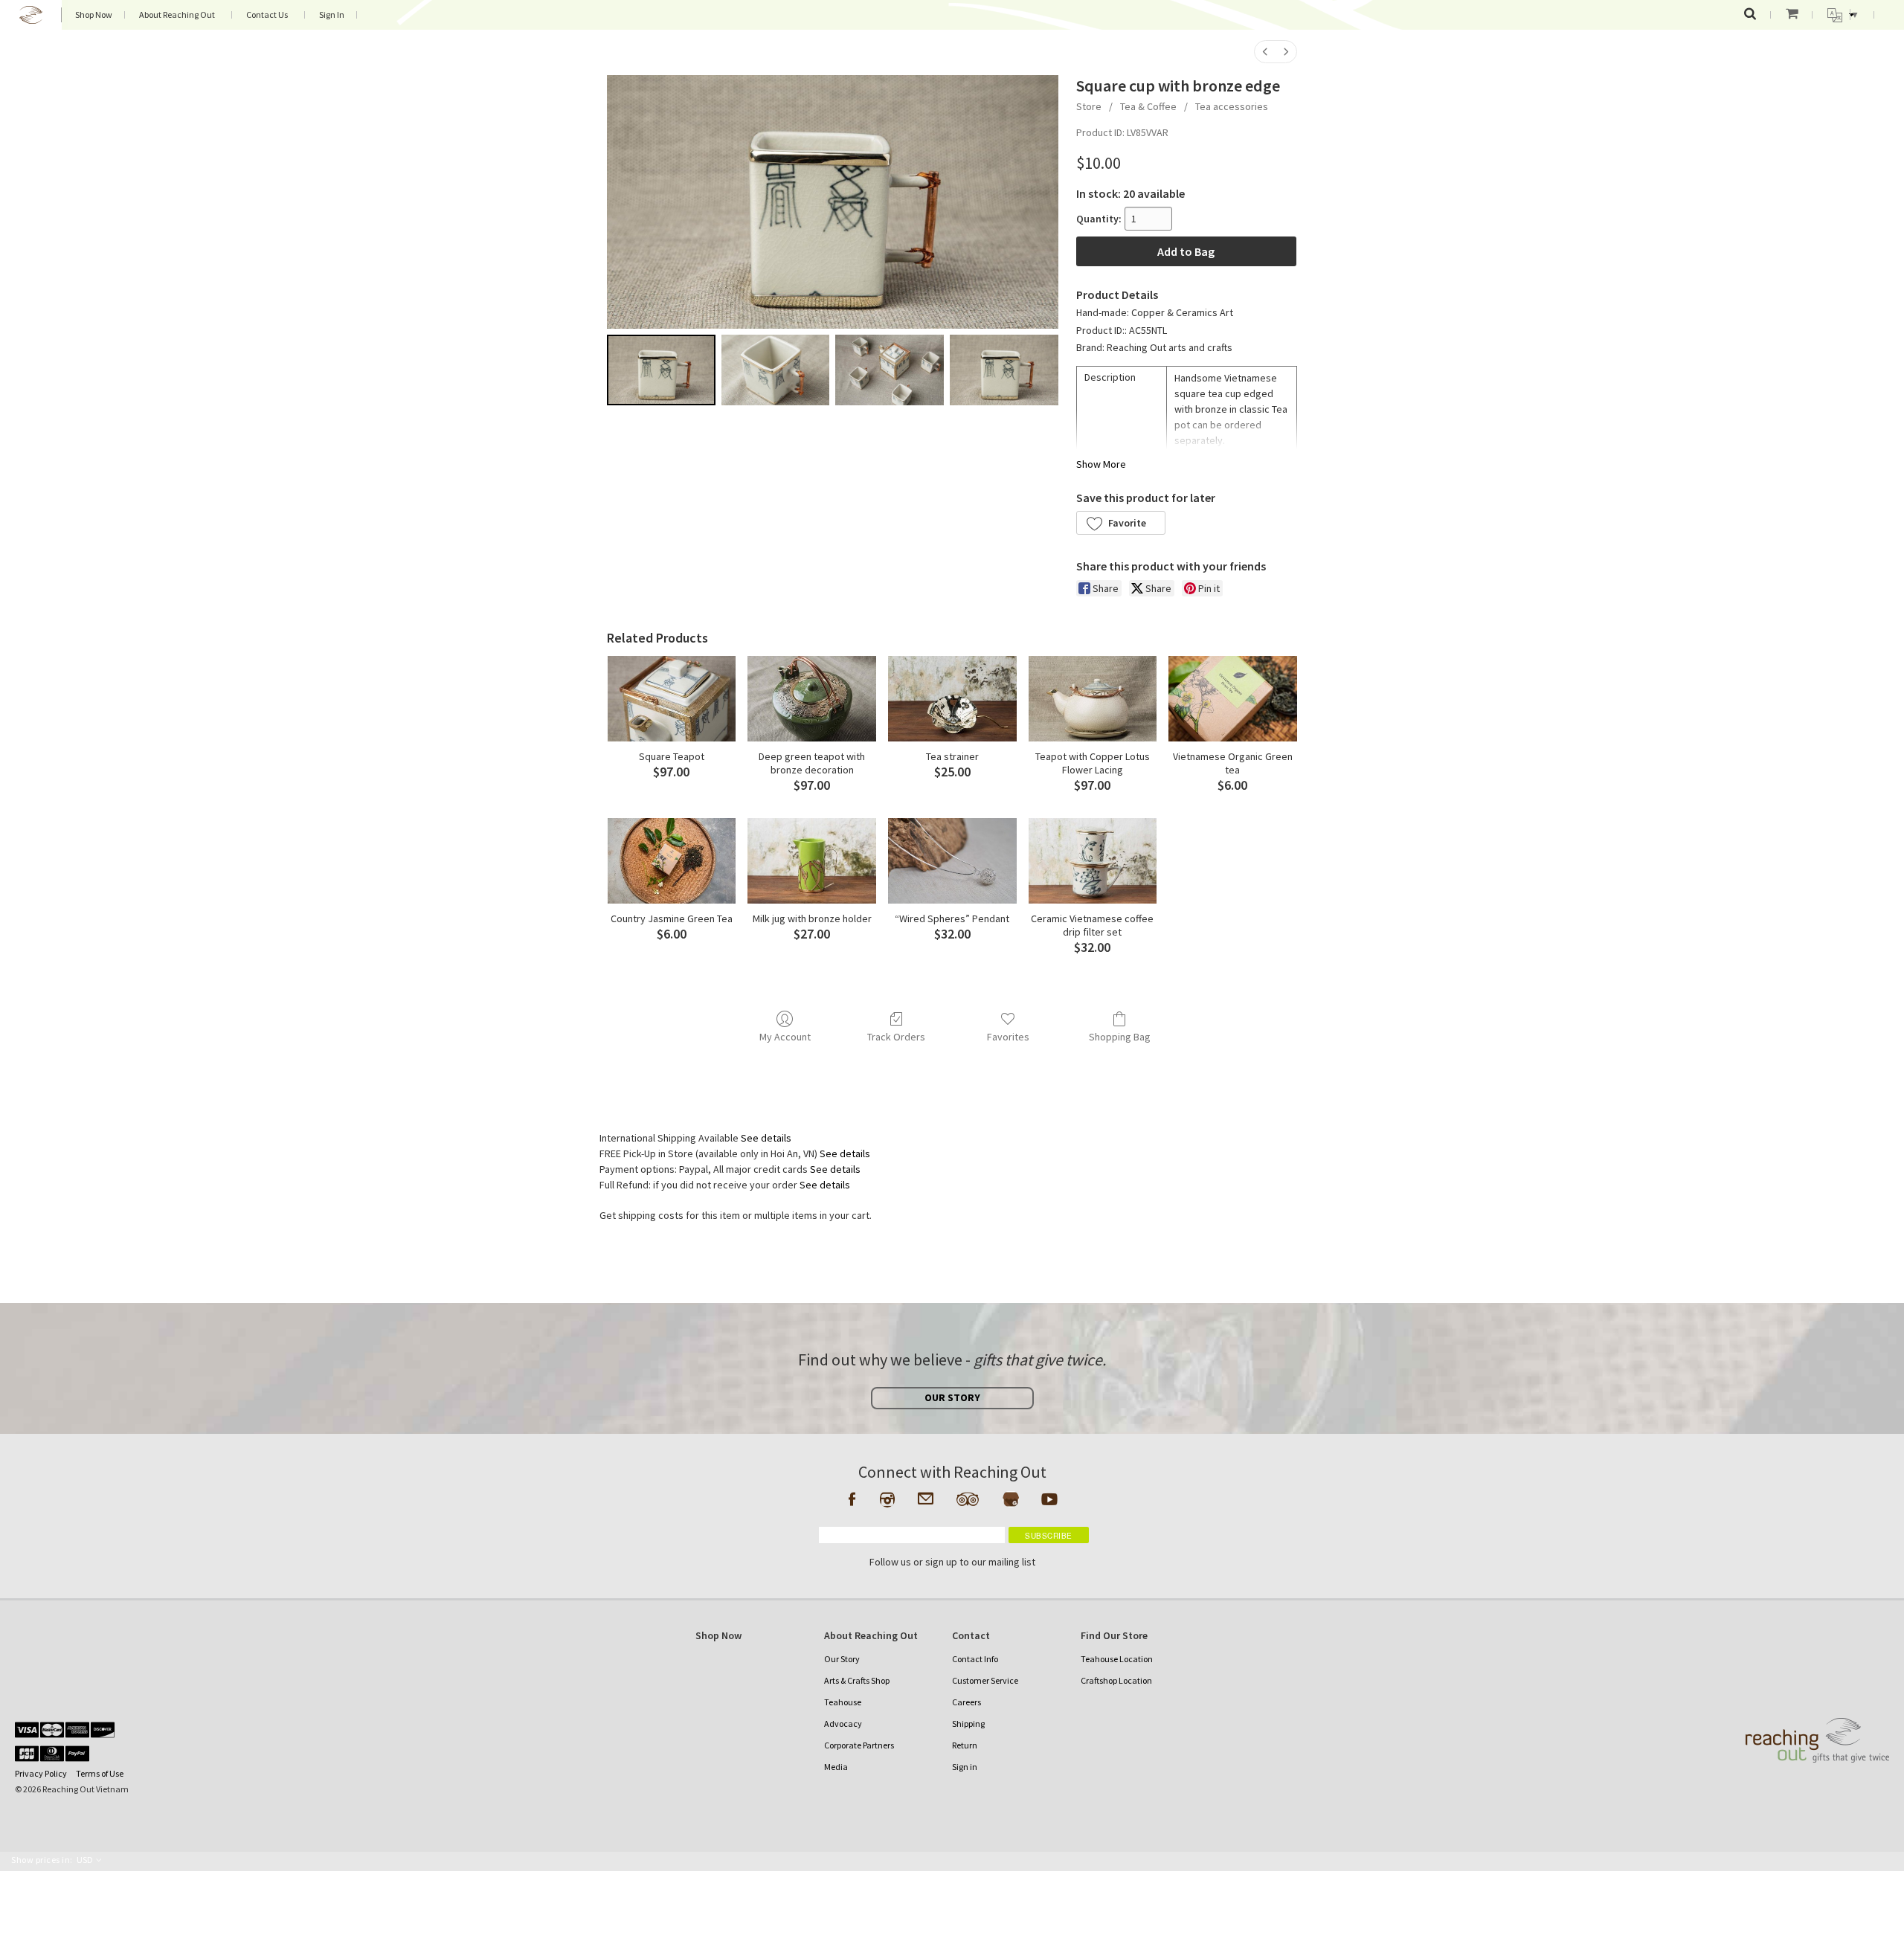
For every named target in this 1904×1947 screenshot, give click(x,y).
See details (766, 1138)
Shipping (968, 1724)
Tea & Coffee (1148, 106)
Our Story (842, 1659)
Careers (967, 1702)
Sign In (332, 15)
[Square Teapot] (672, 699)
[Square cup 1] (776, 370)
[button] (1121, 523)
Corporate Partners (859, 1745)
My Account (785, 1037)
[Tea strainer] (952, 699)
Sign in (965, 1767)
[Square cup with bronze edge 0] (661, 370)
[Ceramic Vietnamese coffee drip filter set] (1093, 861)
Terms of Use (100, 1773)
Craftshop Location (1116, 1680)
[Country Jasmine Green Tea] (672, 861)
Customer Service (985, 1680)
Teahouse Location (1117, 1659)
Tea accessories (1232, 106)
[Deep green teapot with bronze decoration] (812, 699)
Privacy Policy (41, 1773)
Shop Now (94, 15)
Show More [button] (1101, 464)
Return (965, 1745)
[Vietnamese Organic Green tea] (1233, 699)
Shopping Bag (1120, 1037)
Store (1089, 106)
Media (836, 1767)
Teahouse (843, 1702)
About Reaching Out (177, 15)
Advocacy (843, 1724)
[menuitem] (1265, 52)
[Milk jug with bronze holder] (812, 861)
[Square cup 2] (890, 370)
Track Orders (896, 1037)
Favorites (1008, 1037)
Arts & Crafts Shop (857, 1680)
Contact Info (975, 1659)
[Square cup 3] (1004, 370)
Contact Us (267, 15)
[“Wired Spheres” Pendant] (952, 861)
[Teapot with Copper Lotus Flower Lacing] (1093, 699)
